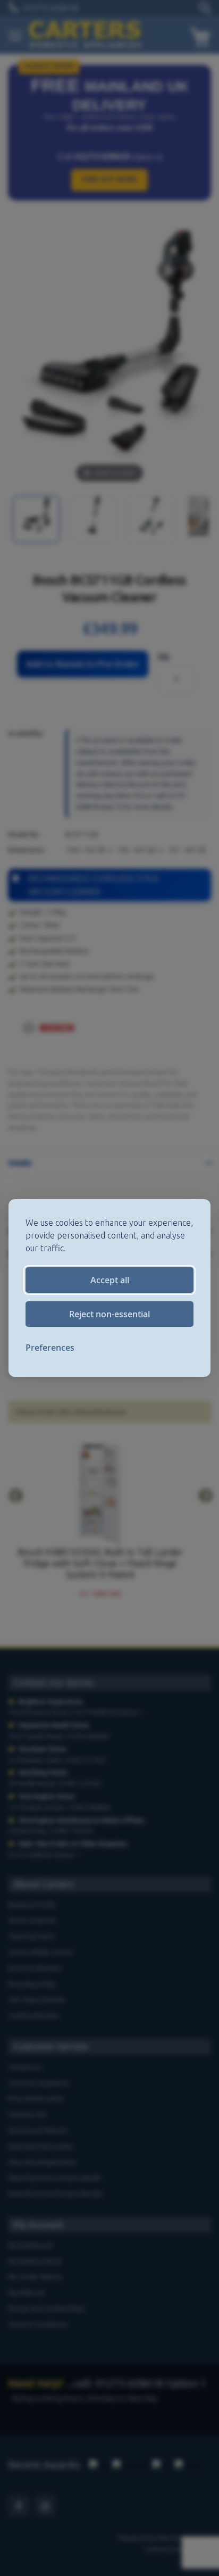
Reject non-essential (109, 1314)
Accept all (110, 1280)
